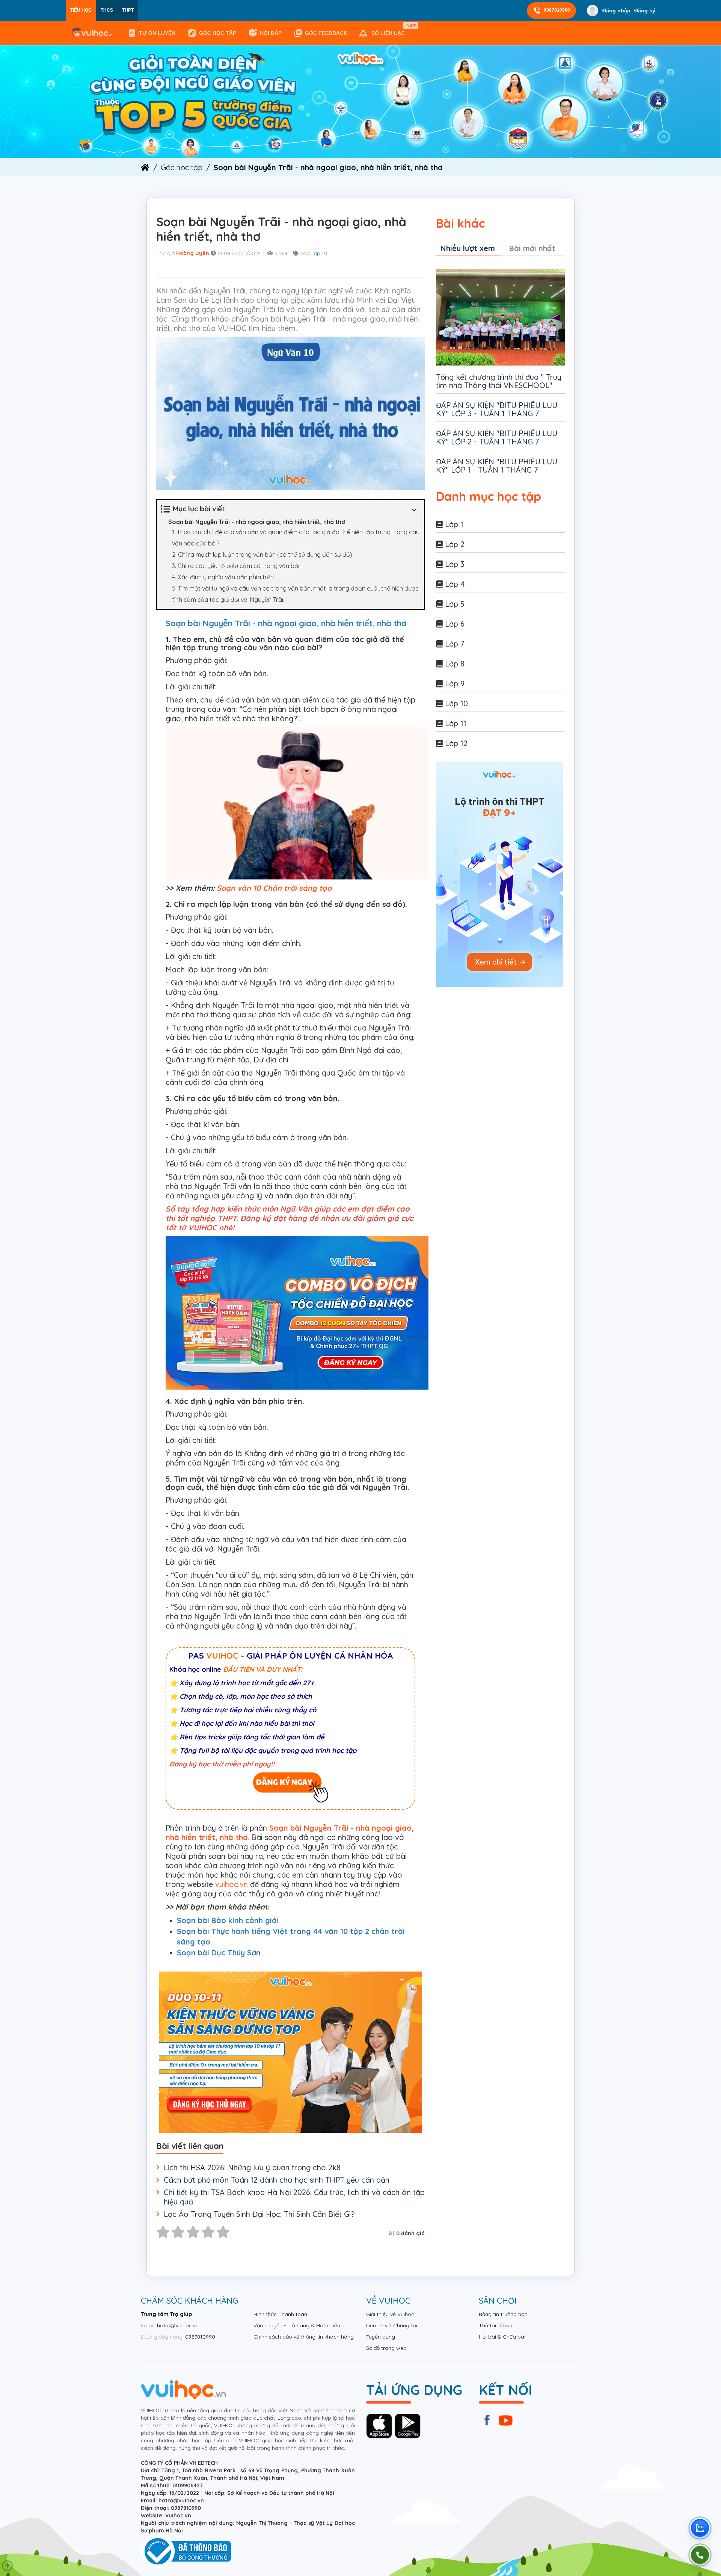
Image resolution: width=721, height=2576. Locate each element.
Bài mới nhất (532, 248)
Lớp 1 (454, 524)
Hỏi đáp (271, 33)
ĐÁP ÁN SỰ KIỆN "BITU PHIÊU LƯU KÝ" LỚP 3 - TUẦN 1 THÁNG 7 (497, 409)
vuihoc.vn (232, 1884)
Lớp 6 (455, 624)
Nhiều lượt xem (468, 248)
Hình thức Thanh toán (280, 2314)
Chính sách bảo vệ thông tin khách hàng (304, 2337)
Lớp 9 (455, 684)
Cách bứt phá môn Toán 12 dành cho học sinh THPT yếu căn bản (277, 2180)
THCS (107, 10)
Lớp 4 (455, 584)
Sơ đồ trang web (386, 2348)
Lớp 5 (455, 604)
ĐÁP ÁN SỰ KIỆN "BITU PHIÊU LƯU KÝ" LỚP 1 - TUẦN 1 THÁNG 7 (497, 466)
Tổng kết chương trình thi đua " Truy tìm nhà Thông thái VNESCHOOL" (499, 381)
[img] (360, 101)
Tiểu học (81, 10)
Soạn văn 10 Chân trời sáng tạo (274, 888)
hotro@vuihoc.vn (178, 2325)
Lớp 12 (456, 743)
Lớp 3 (455, 564)
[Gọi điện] (700, 2555)
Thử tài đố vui (495, 2325)
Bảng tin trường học (503, 2314)
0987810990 (557, 10)
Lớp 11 (456, 723)
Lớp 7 (455, 644)
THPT (128, 10)
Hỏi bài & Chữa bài (502, 2337)
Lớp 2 (455, 544)
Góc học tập (218, 33)
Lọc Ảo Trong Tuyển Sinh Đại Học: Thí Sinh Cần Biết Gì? (259, 2214)
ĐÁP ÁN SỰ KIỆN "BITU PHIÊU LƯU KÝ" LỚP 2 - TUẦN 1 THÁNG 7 (497, 437)
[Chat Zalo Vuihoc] (700, 2528)
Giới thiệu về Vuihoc (390, 2314)
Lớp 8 (455, 664)
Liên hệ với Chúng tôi (392, 2325)
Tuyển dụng (381, 2337)
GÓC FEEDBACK (326, 33)
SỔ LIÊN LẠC (390, 30)
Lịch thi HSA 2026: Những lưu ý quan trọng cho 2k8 (252, 2167)
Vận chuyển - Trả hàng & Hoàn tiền (297, 2325)
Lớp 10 (319, 253)
